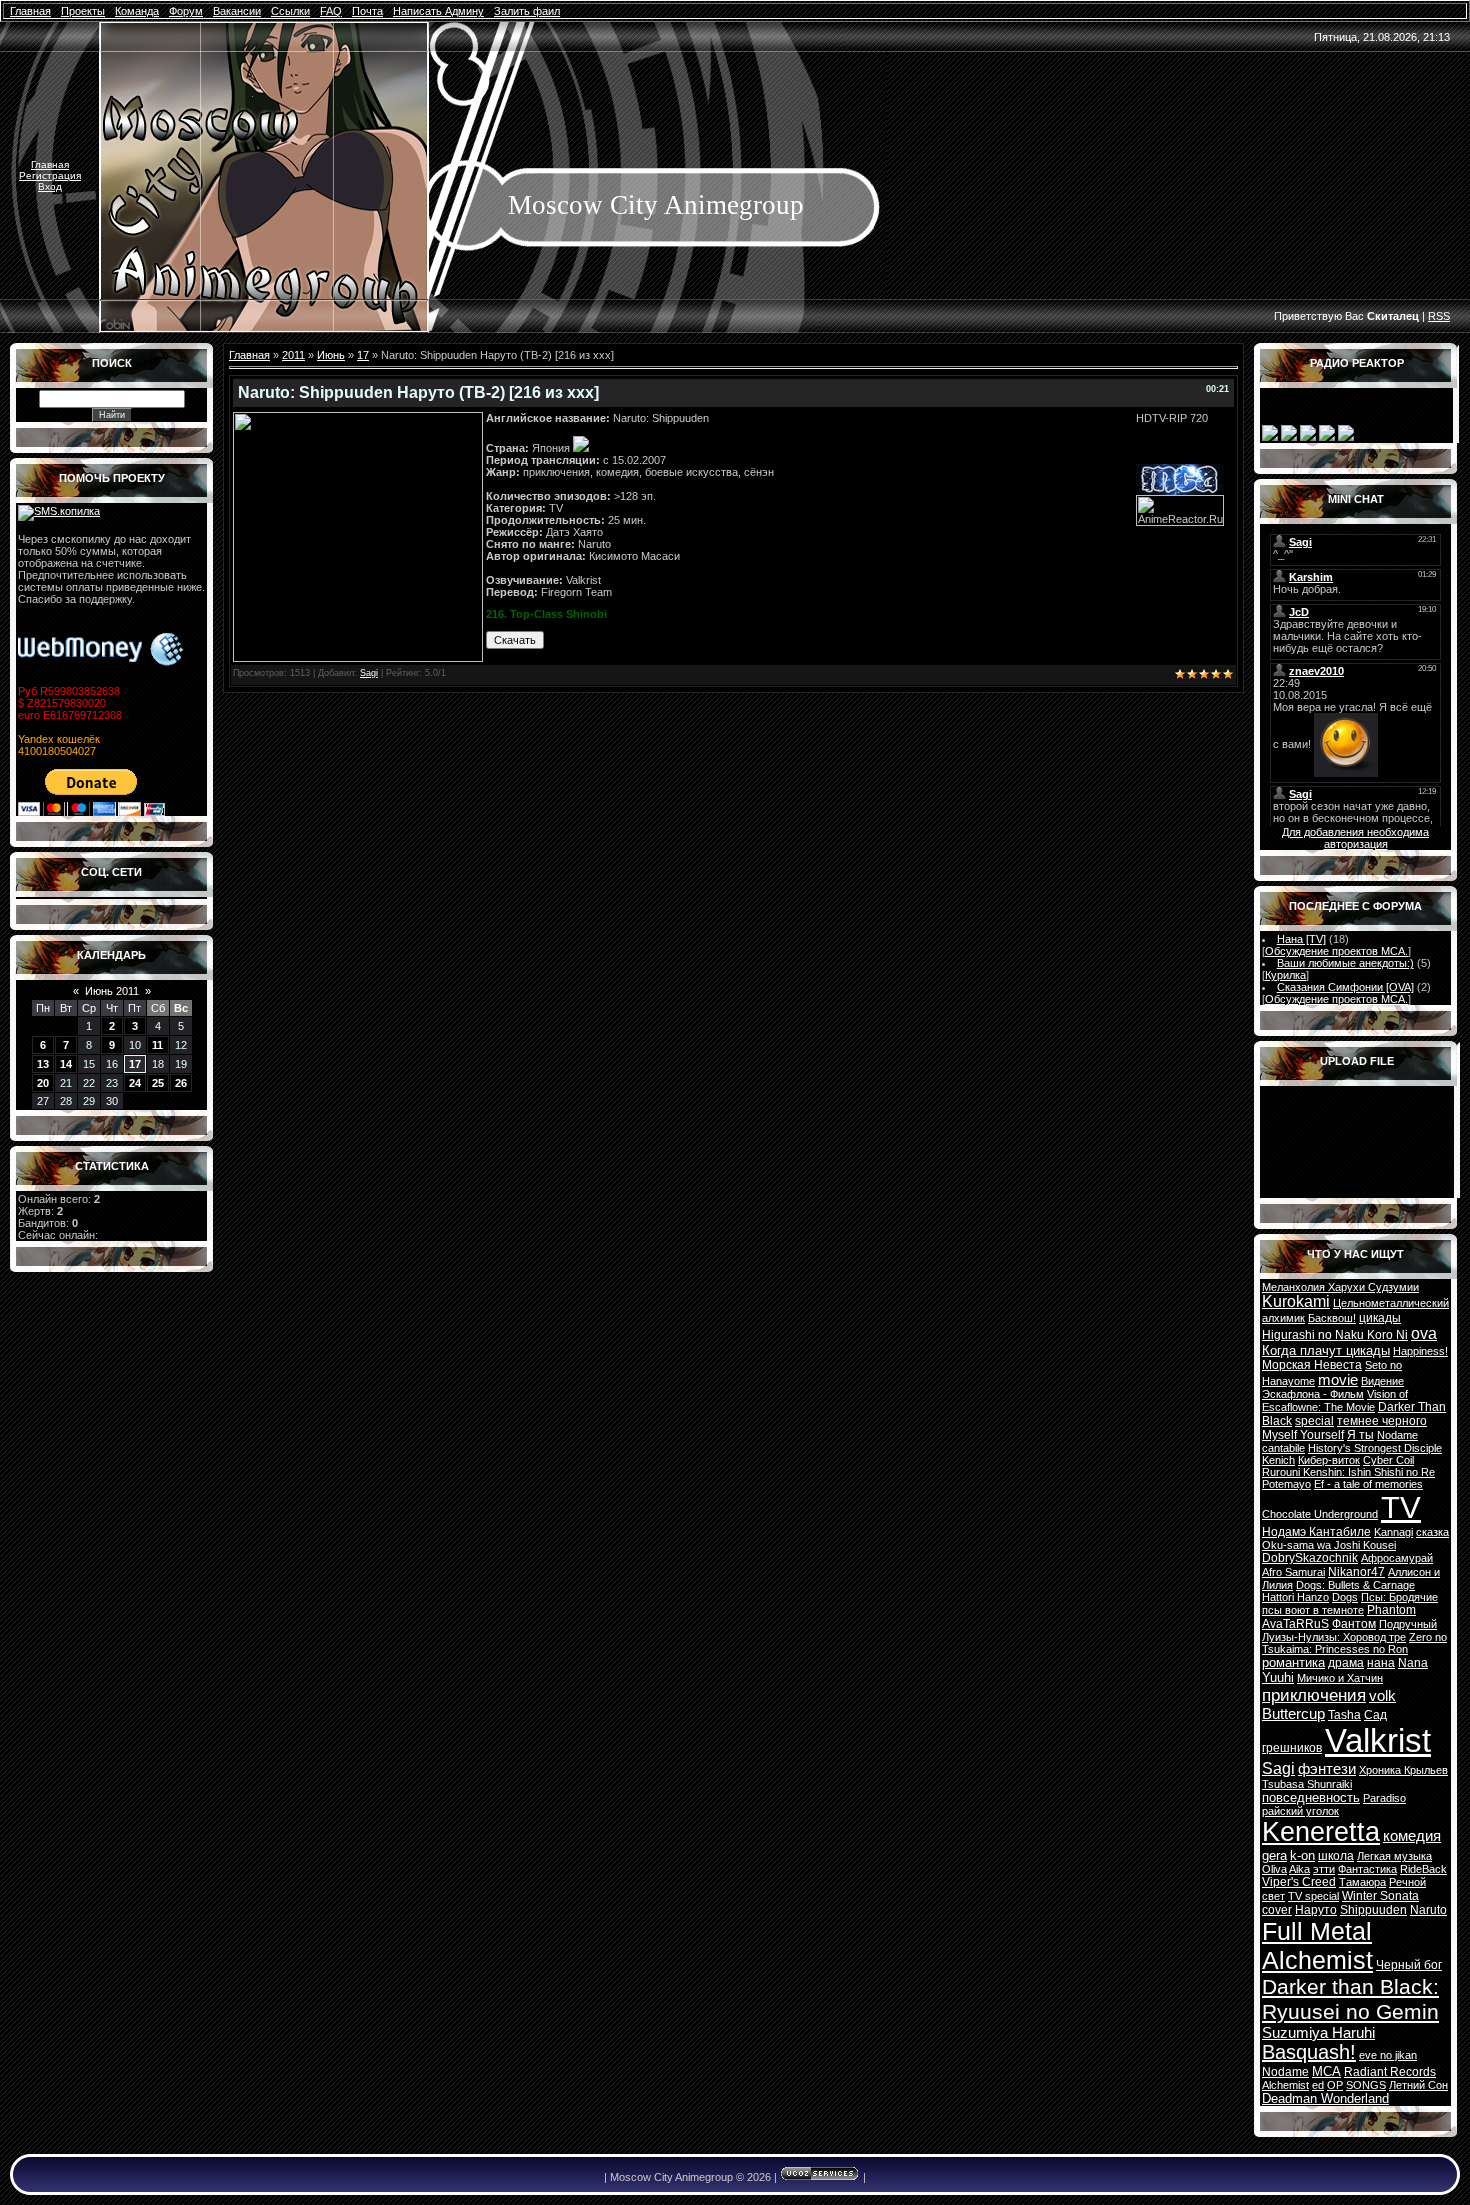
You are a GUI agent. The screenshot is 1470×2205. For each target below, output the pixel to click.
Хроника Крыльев (1403, 1770)
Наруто (1316, 1910)
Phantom (1391, 1610)
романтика (1293, 1662)
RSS (1439, 316)
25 (158, 1083)
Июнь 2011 (112, 991)
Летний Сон (1418, 2085)
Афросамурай (1397, 1558)
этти (1324, 1869)
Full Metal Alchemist (1317, 1945)
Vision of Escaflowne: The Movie (1335, 1400)
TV (1401, 1507)
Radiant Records (1390, 2072)
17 (135, 1064)
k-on (1302, 1855)
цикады (1380, 1318)
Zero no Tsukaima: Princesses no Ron (1354, 1643)
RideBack (1423, 1869)
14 (66, 1064)
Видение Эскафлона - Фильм (1333, 1387)
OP (1335, 2085)
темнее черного (1382, 1421)
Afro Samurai (1293, 1572)
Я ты (1360, 1435)
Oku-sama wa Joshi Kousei (1329, 1545)
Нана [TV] (1301, 939)
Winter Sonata (1380, 1896)
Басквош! (1332, 1318)
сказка (1432, 1532)
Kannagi (1393, 1532)
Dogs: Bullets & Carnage (1355, 1585)
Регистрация (50, 175)
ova (1424, 1333)
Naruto (1428, 1910)
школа (1336, 1856)
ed (1318, 2085)
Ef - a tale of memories (1368, 1484)
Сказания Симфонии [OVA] (1345, 987)
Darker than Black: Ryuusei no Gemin (1350, 1999)
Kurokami (1296, 1301)
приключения (1314, 1695)
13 (43, 1064)
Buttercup (1293, 1714)
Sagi (369, 673)
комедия (1412, 1836)
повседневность (1311, 1797)
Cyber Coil (1388, 1460)
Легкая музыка (1394, 1856)
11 (157, 1045)
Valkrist (1378, 1740)
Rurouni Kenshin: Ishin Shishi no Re (1348, 1472)
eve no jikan (1388, 2055)
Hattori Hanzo (1295, 1597)
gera (1274, 1855)
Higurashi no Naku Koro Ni (1335, 1335)
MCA (1326, 2071)
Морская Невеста (1312, 1365)
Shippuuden (1373, 1910)
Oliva (1274, 1869)
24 (135, 1083)
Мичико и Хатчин (1340, 1678)
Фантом (1354, 1624)
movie (1338, 1380)
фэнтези (1327, 1769)
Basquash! (1309, 2052)
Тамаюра (1362, 1882)
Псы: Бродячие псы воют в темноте (1350, 1603)
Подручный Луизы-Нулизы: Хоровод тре (1349, 1630)
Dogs (1345, 1597)
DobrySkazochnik (1310, 1558)
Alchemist (1285, 2085)
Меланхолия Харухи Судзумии (1340, 1287)
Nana (1413, 1663)
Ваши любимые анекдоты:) (1345, 963)
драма (1346, 1663)
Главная (50, 164)
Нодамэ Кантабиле (1316, 1532)
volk (1382, 1696)
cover (1277, 1910)
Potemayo (1286, 1484)
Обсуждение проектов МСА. (1336, 951)
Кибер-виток (1329, 1460)
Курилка (1285, 975)
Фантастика (1367, 1869)
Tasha (1344, 1715)
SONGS (1366, 2085)
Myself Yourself (1303, 1435)
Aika (1299, 1869)
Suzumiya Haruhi (1318, 2033)
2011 (293, 355)
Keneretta (1321, 1832)
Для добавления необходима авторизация (1355, 838)
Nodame (1285, 2072)
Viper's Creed (1299, 1882)
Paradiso (1384, 1798)
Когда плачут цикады (1326, 1350)
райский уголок (1300, 1811)
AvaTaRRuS (1295, 1624)
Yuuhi (1278, 1677)
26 (181, 1083)
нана (1381, 1663)
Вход (50, 186)
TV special (1313, 1896)
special (1314, 1421)
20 (43, 1083)
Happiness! (1420, 1351)
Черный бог (1409, 1965)
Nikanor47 (1356, 1572)
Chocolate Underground (1320, 1514)
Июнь (331, 355)
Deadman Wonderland (1325, 2098)
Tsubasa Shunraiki (1307, 1784)
